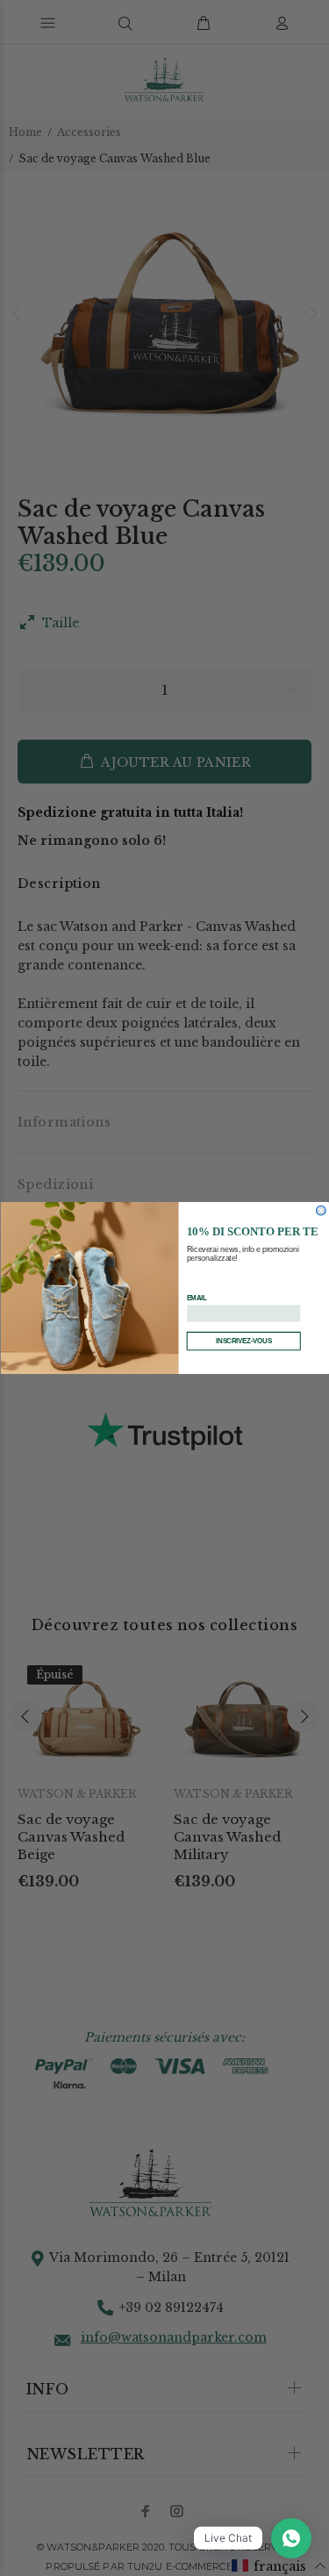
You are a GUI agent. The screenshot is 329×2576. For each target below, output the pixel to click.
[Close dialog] (321, 1210)
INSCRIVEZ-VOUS (243, 1341)
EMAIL (197, 1298)
